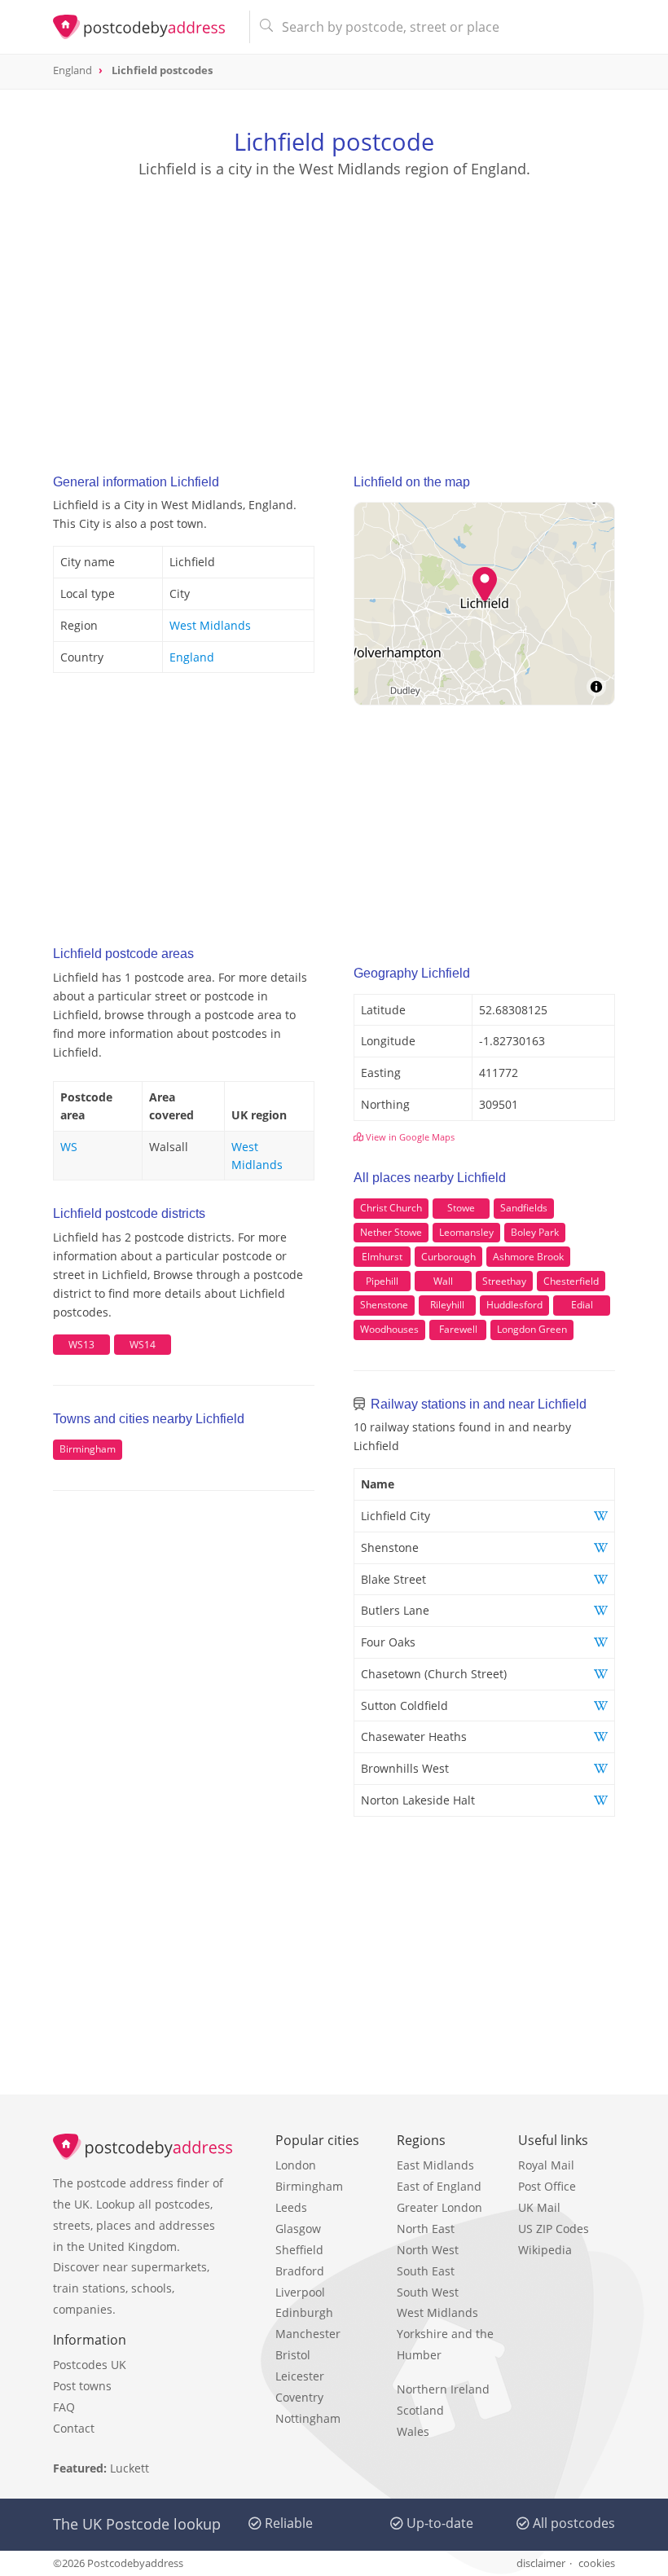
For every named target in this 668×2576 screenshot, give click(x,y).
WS (69, 1147)
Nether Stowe (391, 1232)
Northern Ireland (443, 2389)
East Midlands (435, 2165)
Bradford (300, 2271)
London (296, 2165)
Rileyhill (447, 1305)
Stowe (461, 1208)
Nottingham (308, 2418)
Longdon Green (532, 1329)
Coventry (299, 2397)
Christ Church (391, 1208)
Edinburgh (304, 2312)
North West (428, 2250)
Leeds (291, 2207)
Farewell (458, 1329)
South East (426, 2271)
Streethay (504, 1281)
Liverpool (300, 2292)
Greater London (439, 2207)
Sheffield (299, 2250)
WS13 (81, 1345)
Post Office (547, 2186)
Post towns (82, 2386)
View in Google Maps (409, 1137)
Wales (413, 2431)
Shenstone (384, 1305)
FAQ (64, 2407)
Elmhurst (382, 1257)
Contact (74, 2428)
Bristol (293, 2355)
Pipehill (382, 1281)
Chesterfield (571, 1281)
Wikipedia (545, 2250)
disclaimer (541, 2563)
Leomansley (466, 1232)
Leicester (300, 2376)
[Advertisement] (334, 310)
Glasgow (298, 2229)
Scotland (420, 2410)
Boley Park (535, 1232)
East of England (439, 2186)
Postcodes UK (90, 2365)
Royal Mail (546, 2165)
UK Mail (539, 2207)
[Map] (484, 604)
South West (428, 2292)
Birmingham (88, 1449)
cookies (597, 2563)
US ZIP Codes (554, 2229)
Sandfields (524, 1208)
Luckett (130, 2468)
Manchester (308, 2334)
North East (426, 2229)
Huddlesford (514, 1305)
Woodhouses (389, 1329)
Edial (582, 1305)
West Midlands (210, 625)
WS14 (143, 1345)
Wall (443, 1281)
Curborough (448, 1257)
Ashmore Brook (528, 1257)
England (192, 657)
